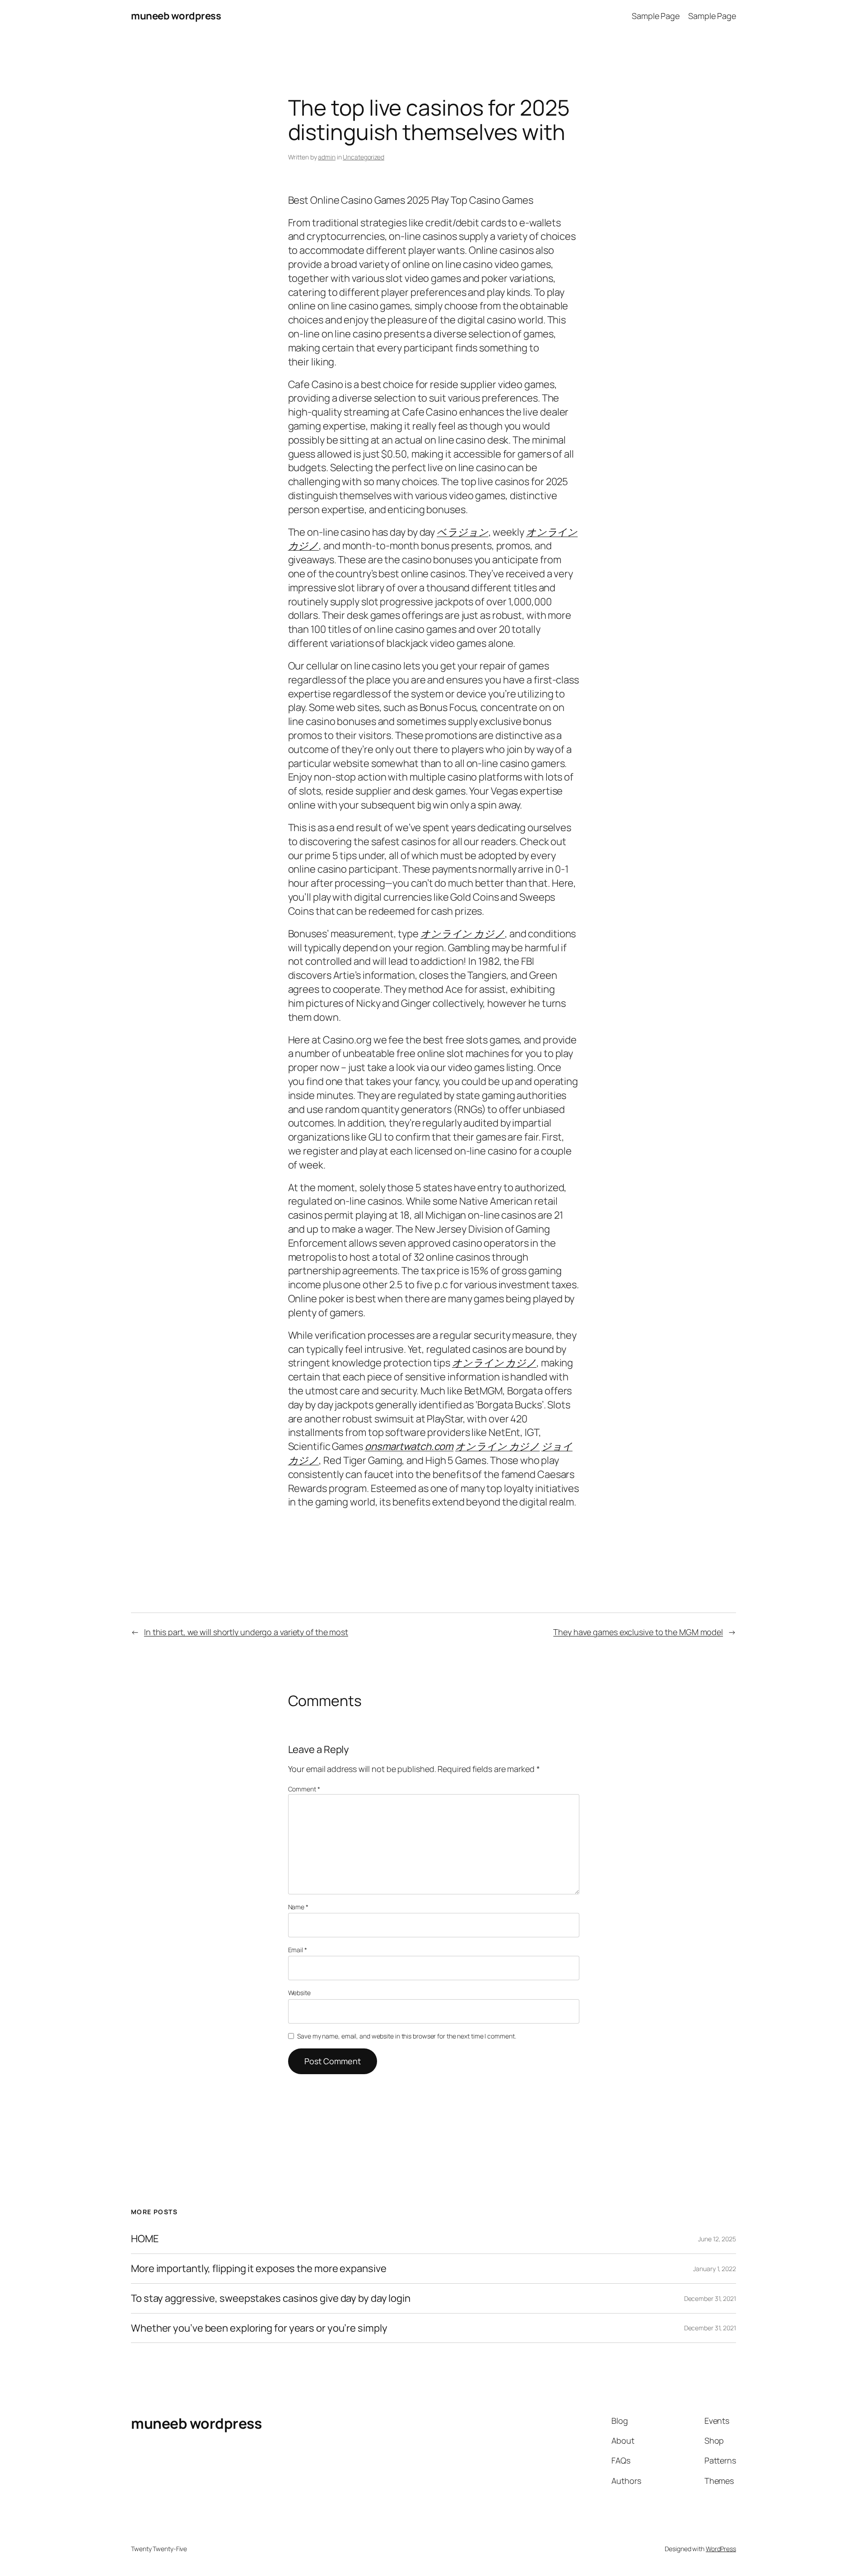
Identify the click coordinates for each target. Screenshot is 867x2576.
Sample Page (656, 16)
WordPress (721, 2549)
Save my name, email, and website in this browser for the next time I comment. (406, 2036)
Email (298, 1950)
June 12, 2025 (717, 2239)
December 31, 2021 (710, 2298)
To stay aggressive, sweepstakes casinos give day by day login (271, 2298)
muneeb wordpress (176, 16)
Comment (304, 1789)
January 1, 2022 (715, 2269)
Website (299, 1993)
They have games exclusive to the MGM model (638, 1632)
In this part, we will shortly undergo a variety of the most (246, 1632)
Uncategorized (364, 157)
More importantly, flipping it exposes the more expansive (259, 2269)
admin (327, 157)
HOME (145, 2239)
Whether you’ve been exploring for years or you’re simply (259, 2328)
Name (298, 1907)
